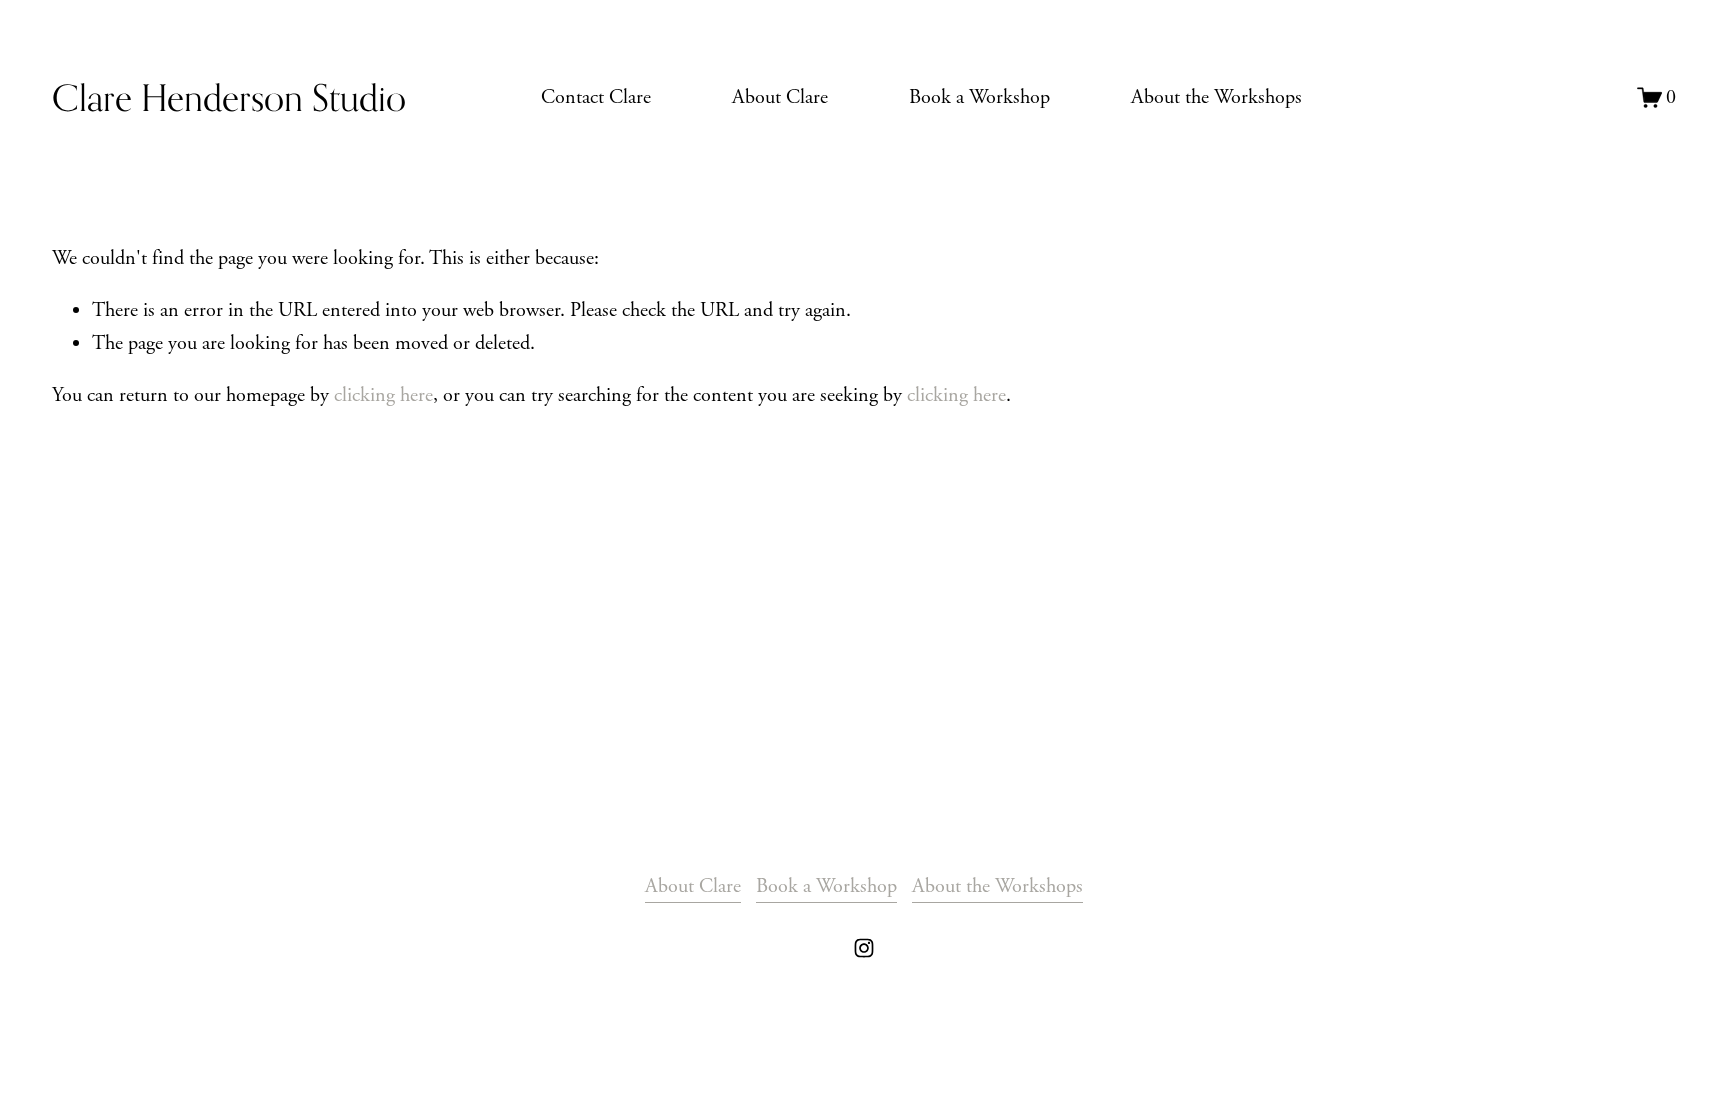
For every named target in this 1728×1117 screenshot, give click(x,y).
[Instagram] (864, 948)
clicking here (383, 395)
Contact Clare (596, 97)
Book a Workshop (979, 97)
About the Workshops (1216, 97)
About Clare (780, 97)
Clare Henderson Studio (229, 97)
